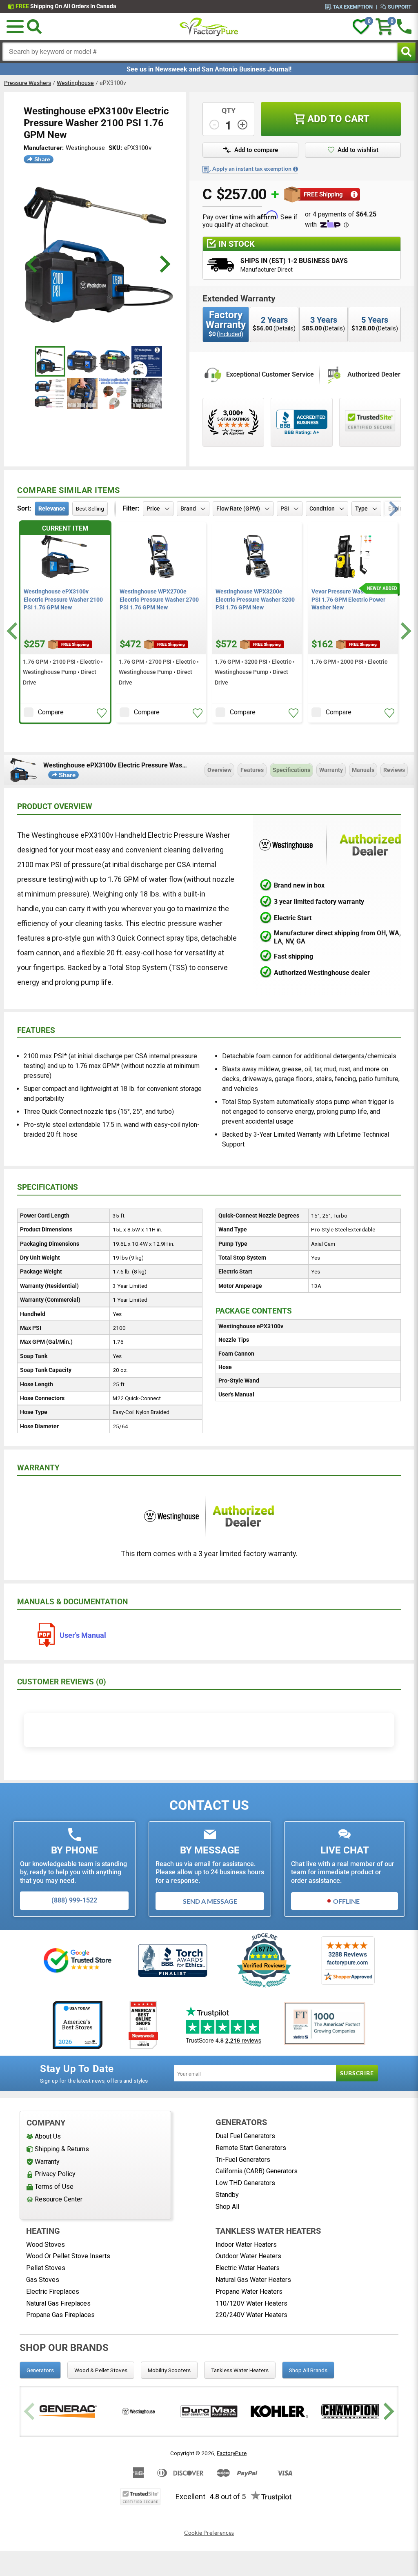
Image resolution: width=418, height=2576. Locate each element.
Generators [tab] (40, 2370)
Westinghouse (75, 83)
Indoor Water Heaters (246, 2245)
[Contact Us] (404, 27)
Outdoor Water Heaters (248, 2256)
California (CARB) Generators (257, 2171)
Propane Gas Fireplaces (60, 2315)
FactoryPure (232, 2453)
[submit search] (406, 52)
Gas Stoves (43, 2280)
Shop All (227, 2207)
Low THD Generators (245, 2183)
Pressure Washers (28, 83)
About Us (48, 2136)
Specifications (291, 770)
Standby (227, 2195)
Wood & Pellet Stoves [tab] (101, 2370)
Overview (219, 770)
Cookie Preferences (209, 2533)
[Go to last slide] (13, 631)
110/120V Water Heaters (251, 2303)
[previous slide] (33, 264)
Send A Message (210, 1901)
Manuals (363, 770)
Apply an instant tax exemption (252, 169)
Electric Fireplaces (53, 2292)
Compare (51, 712)
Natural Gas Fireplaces (58, 2303)
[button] (15, 27)
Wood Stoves (46, 2245)
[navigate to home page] (209, 27)
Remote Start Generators (251, 2148)
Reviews (394, 770)
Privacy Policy (55, 2174)
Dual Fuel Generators (245, 2136)
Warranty (331, 770)
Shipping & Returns (62, 2149)
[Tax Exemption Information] (296, 169)
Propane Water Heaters (249, 2292)
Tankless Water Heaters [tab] (240, 2370)
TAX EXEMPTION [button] (353, 7)
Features (252, 770)
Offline (346, 1901)
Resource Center (59, 2199)
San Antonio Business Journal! (247, 69)
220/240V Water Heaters (251, 2315)
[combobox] (200, 52)
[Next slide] (405, 631)
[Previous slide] (30, 2412)
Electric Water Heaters (248, 2268)
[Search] (34, 27)
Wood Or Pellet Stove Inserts (68, 2256)
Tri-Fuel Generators (243, 2160)
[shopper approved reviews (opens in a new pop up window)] (233, 422)
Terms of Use (54, 2187)
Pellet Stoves (46, 2268)
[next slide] (164, 264)
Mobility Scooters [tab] (169, 2370)
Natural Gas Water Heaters (253, 2280)
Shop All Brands (308, 2370)
